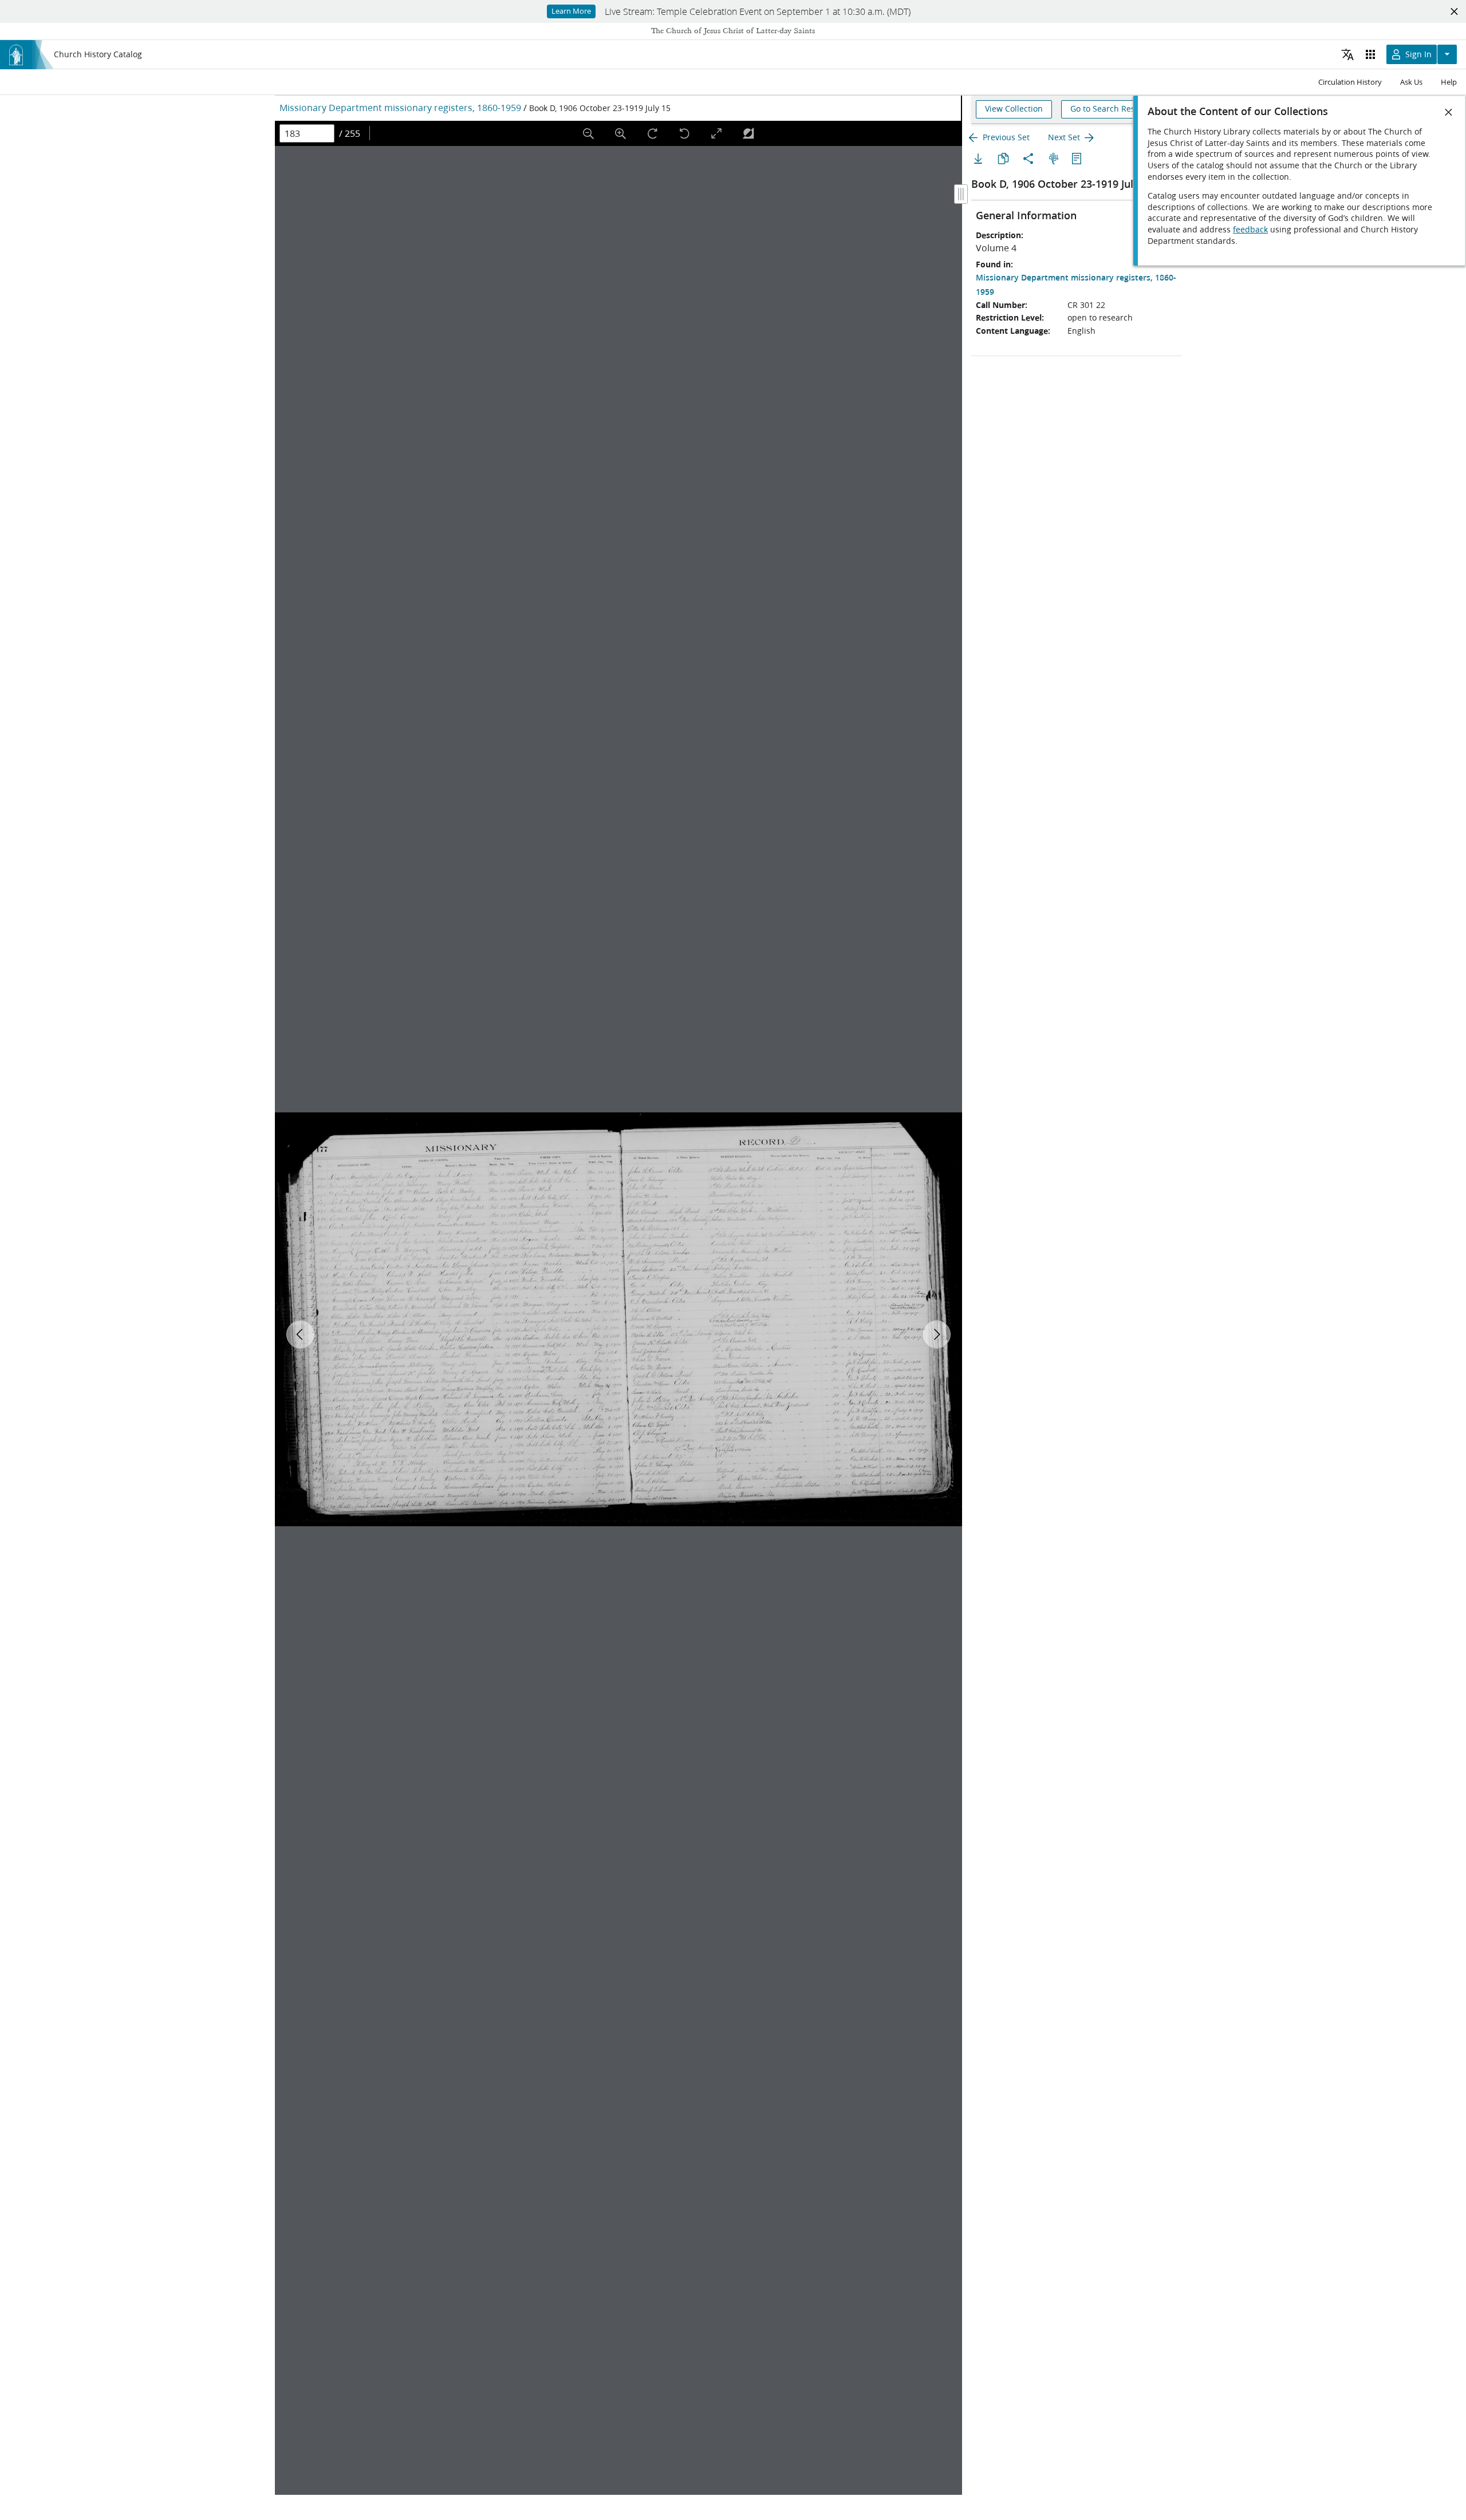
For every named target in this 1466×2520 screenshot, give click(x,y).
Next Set (1064, 137)
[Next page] (936, 1334)
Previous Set (1006, 137)
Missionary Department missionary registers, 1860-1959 (400, 107)
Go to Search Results (1110, 109)
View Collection (1014, 109)
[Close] (1449, 112)
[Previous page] (301, 1334)
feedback (1250, 230)
